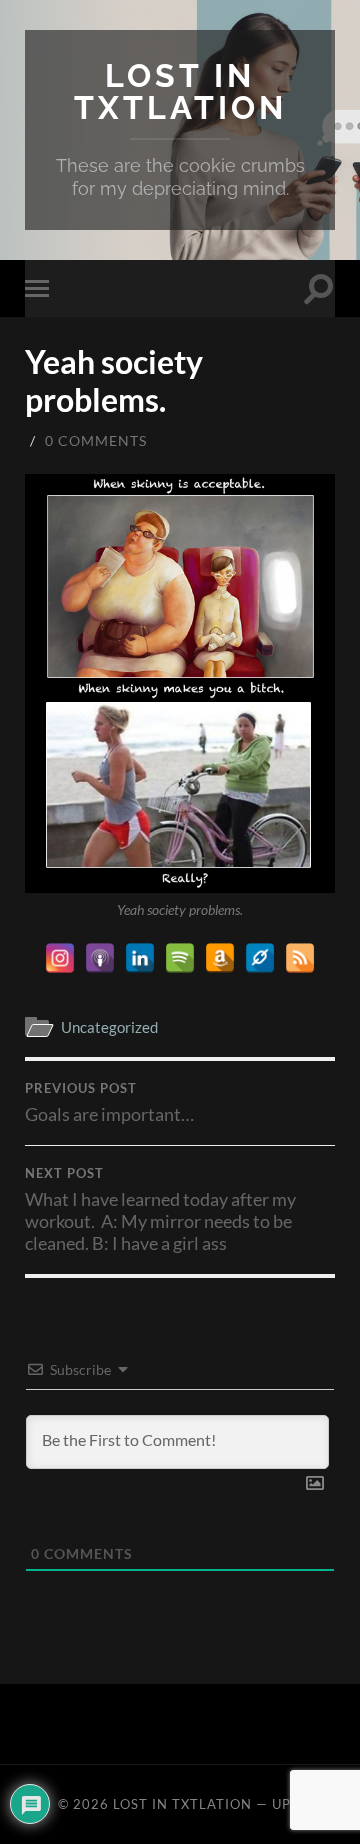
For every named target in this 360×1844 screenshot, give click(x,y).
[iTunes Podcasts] (100, 958)
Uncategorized (109, 1027)
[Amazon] (220, 958)
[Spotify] (180, 958)
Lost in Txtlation (180, 91)
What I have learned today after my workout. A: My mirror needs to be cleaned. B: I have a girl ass (160, 1210)
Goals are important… (109, 1103)
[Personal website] (260, 958)
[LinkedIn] (140, 958)
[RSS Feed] (300, 958)
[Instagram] (60, 958)
